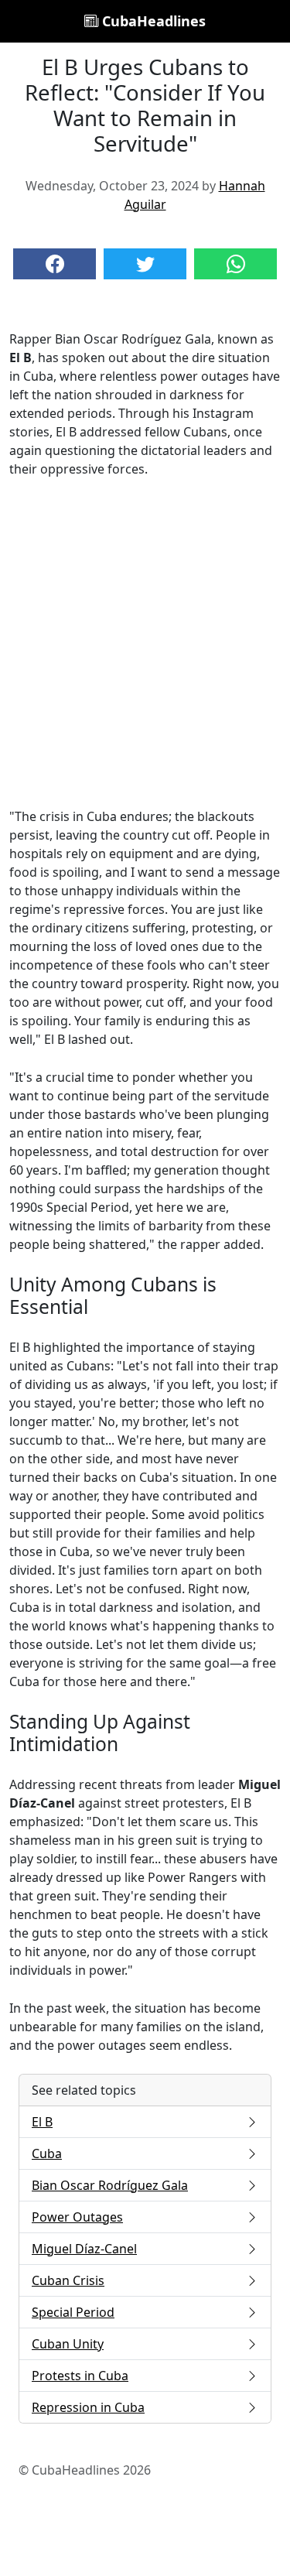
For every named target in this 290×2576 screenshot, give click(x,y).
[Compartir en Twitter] (145, 264)
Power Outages (77, 2217)
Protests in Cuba (80, 2376)
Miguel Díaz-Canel (84, 2249)
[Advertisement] (145, 643)
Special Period (73, 2312)
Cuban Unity (68, 2344)
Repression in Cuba (88, 2407)
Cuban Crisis (68, 2280)
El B (42, 2122)
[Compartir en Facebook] (55, 264)
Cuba (47, 2154)
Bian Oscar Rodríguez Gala (110, 2185)
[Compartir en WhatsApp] (235, 264)
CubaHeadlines (152, 21)
